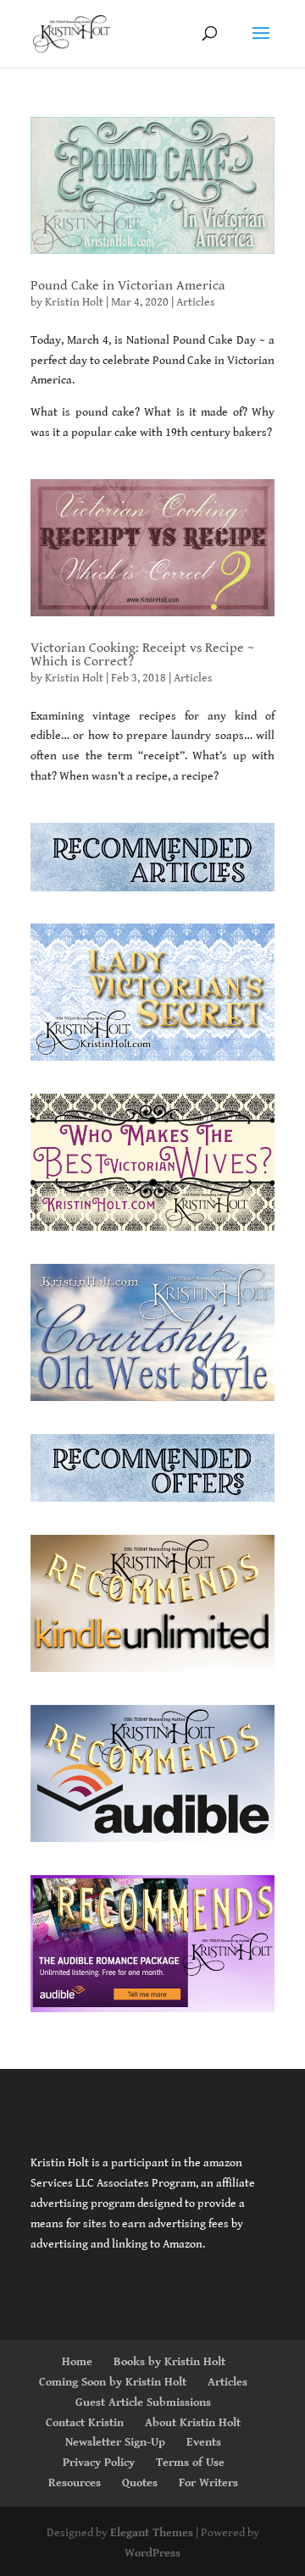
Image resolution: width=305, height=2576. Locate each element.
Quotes (140, 2483)
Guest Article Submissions (143, 2402)
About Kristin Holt (193, 2423)
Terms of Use (190, 2463)
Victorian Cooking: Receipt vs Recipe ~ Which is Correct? (142, 655)
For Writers (208, 2483)
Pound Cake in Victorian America (128, 286)
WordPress (152, 2553)
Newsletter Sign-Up (115, 2442)
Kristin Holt (74, 302)
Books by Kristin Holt (169, 2362)
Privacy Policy (99, 2463)
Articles (196, 302)
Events (204, 2442)
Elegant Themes (152, 2533)
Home (77, 2362)
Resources (75, 2483)
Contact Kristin (85, 2423)
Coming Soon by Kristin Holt (113, 2382)
